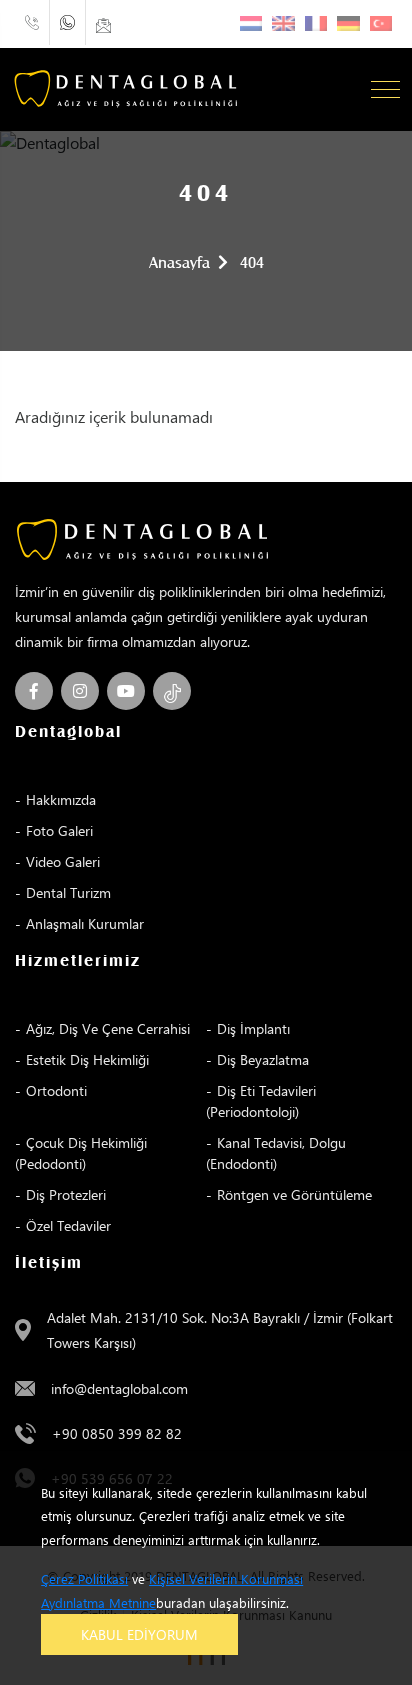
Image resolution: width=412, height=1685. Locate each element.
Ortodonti (56, 1090)
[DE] (348, 23)
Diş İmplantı (253, 1028)
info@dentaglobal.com (119, 1388)
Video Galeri (63, 861)
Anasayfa (179, 263)
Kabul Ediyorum (139, 1634)
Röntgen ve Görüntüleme (294, 1194)
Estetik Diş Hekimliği (87, 1059)
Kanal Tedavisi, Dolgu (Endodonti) (276, 1153)
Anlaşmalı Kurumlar (85, 923)
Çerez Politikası (84, 1578)
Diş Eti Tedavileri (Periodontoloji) (261, 1101)
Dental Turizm (68, 892)
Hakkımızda (61, 799)
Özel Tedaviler (68, 1225)
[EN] (283, 23)
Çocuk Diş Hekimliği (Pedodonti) (81, 1153)
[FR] (316, 23)
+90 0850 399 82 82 (117, 1433)
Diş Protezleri (66, 1194)
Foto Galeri (59, 830)
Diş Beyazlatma (263, 1059)
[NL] (251, 23)
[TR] (381, 23)
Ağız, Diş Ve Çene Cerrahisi (108, 1028)
